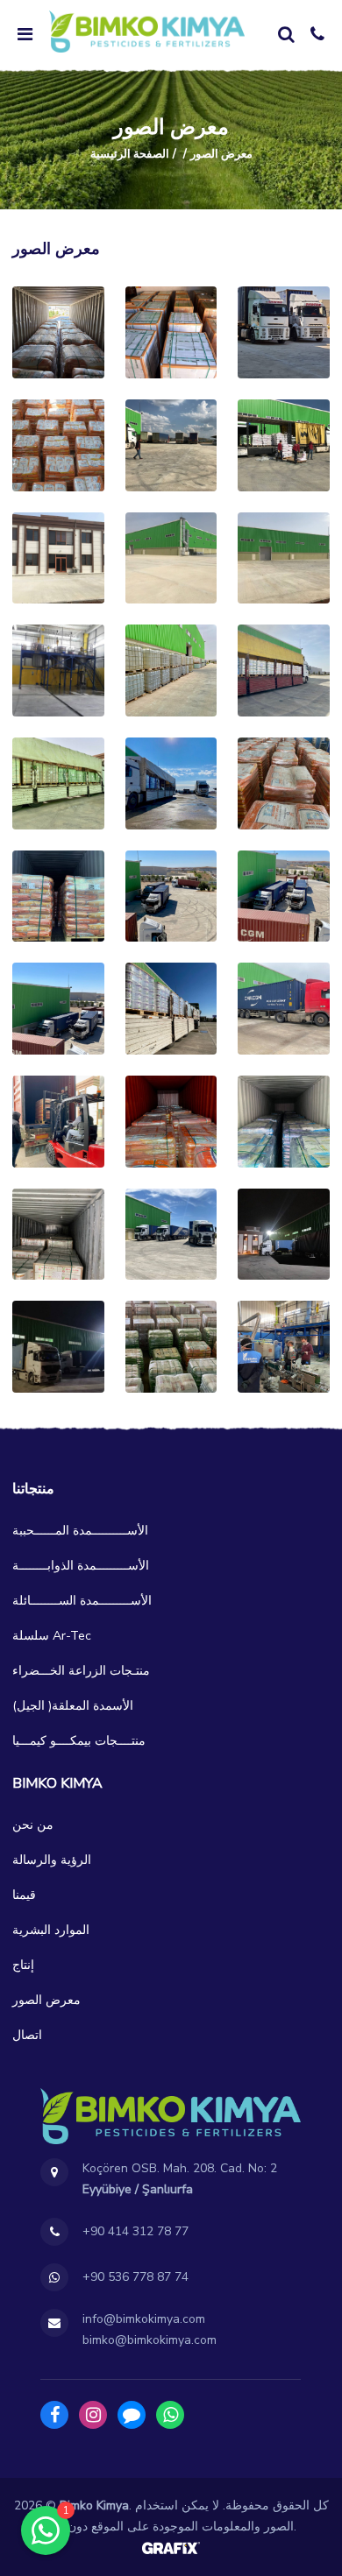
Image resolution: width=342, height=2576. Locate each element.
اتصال (27, 2035)
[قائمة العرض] (25, 34)
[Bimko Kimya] (147, 32)
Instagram (93, 2415)
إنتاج (23, 1965)
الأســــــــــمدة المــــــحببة (80, 1531)
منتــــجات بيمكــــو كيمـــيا (79, 1741)
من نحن (33, 1825)
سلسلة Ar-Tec (52, 1636)
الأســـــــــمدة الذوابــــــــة (81, 1566)
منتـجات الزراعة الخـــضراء (81, 1671)
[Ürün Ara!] (286, 34)
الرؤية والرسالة (52, 1860)
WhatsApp (170, 2415)
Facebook (54, 2415)
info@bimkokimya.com (144, 2319)
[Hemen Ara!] (317, 34)
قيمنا (24, 1895)
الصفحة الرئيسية (130, 154)
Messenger (132, 2415)
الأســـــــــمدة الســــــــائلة (82, 1601)
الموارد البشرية (51, 1930)
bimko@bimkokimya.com (150, 2340)
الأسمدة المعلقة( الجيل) (73, 1706)
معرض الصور (46, 2000)
